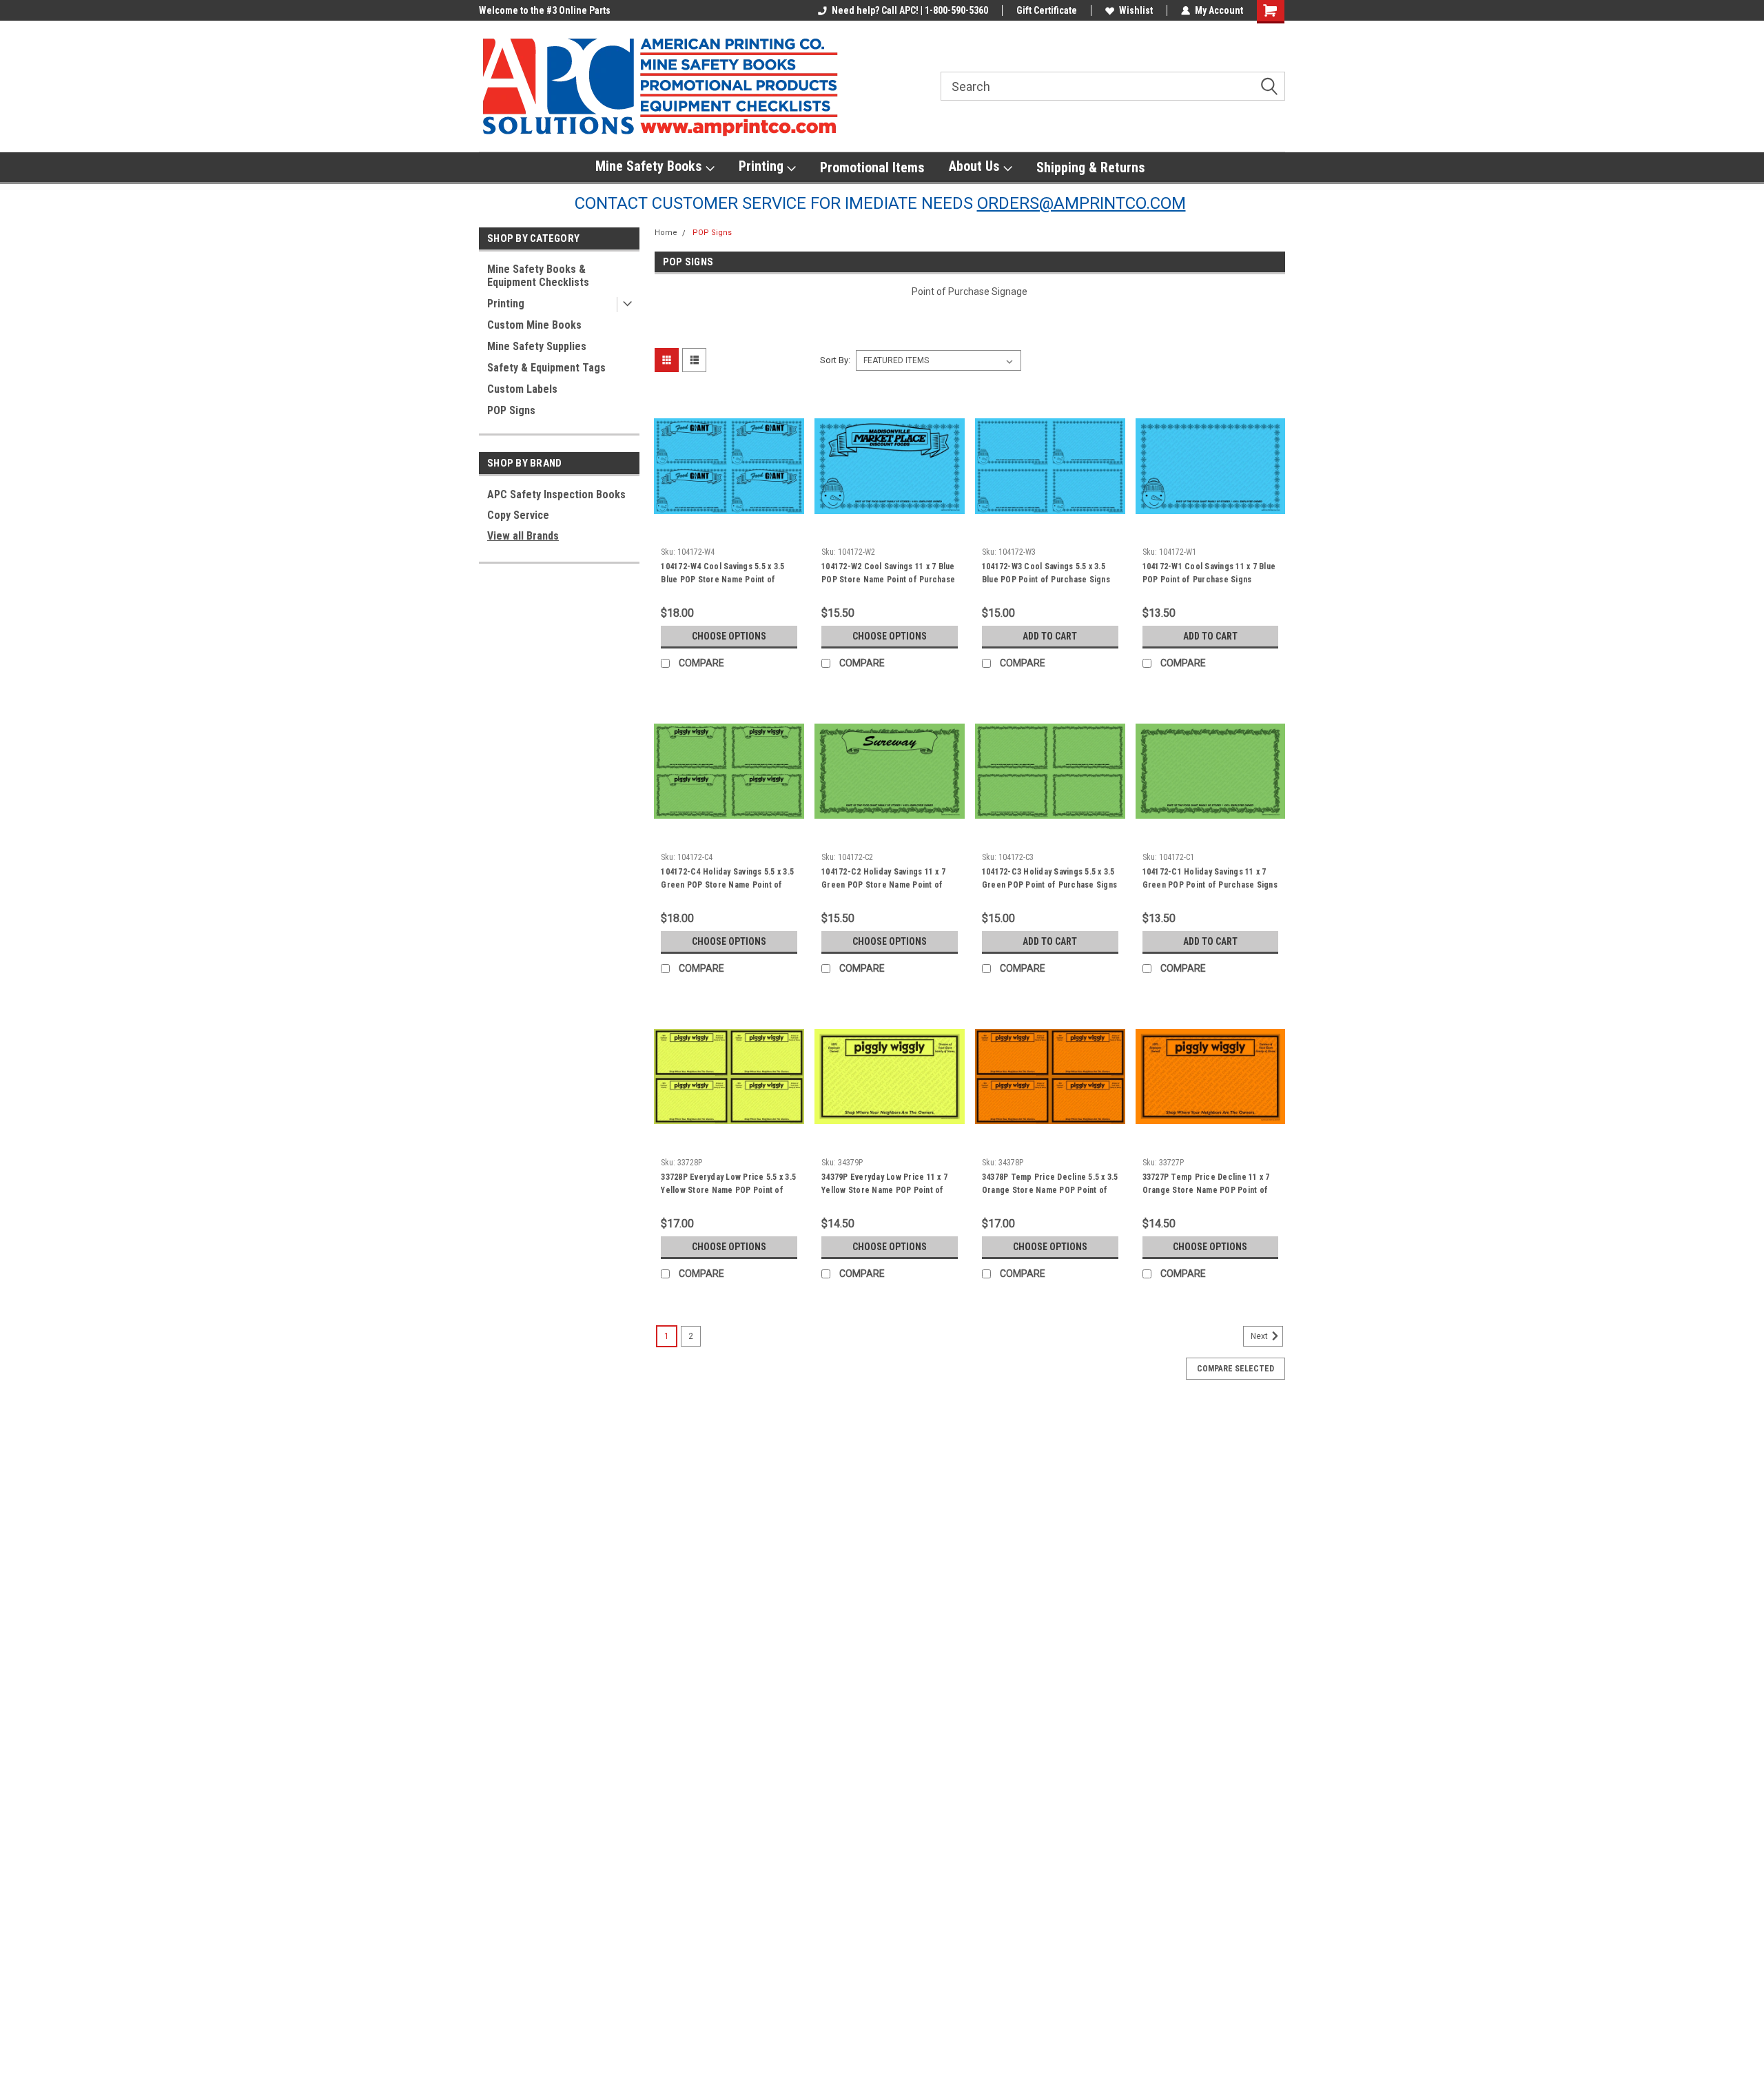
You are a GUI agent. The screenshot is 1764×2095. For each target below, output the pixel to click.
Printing (763, 166)
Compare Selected (1235, 1369)
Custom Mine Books (534, 325)
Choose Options (729, 636)
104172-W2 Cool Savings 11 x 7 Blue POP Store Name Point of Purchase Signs (888, 580)
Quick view (729, 531)
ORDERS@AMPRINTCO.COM (1081, 203)
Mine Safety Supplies (537, 346)
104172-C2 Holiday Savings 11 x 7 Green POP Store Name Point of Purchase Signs (883, 885)
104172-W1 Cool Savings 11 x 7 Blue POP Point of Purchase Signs (1209, 573)
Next (1260, 1336)
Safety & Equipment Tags (546, 368)
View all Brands (523, 536)
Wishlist (1136, 10)
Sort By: (835, 360)
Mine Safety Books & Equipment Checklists (538, 276)
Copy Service (518, 515)
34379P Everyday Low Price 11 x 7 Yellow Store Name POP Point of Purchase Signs (884, 1190)
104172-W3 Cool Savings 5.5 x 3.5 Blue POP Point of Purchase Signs (1046, 573)
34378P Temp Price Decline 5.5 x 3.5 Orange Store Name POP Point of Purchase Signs (1050, 1190)
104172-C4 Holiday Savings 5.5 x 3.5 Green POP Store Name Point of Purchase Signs (727, 885)
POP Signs (511, 410)
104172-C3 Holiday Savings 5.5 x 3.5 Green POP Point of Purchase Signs (1049, 878)
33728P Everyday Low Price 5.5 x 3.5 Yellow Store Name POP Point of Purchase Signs (728, 1190)
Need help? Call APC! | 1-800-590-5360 (910, 10)
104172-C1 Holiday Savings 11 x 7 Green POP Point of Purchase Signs (1210, 878)
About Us (976, 166)
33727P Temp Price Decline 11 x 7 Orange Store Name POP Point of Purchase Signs (1206, 1190)
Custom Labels (522, 389)
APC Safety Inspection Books (556, 494)
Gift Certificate (1047, 10)
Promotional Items (872, 167)
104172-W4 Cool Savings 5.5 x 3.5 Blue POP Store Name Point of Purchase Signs (722, 580)
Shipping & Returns (1091, 167)
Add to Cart (1050, 636)
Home (666, 233)
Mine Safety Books (650, 166)
